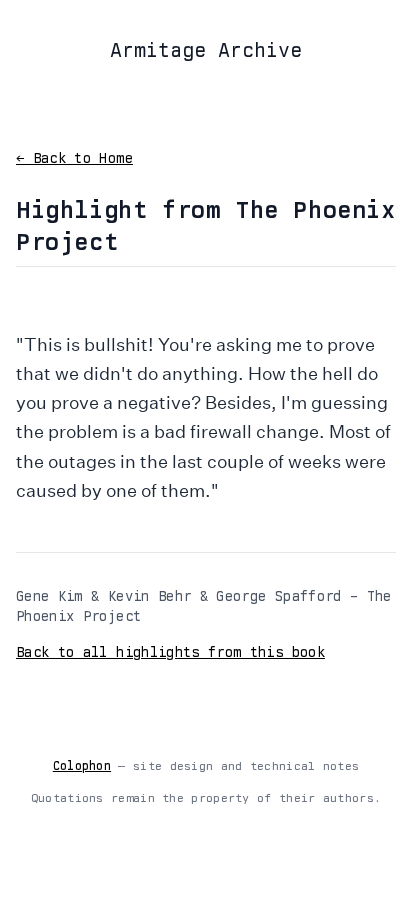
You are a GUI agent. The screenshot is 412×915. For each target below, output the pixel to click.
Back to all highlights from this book (170, 652)
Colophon (82, 766)
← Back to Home (74, 158)
